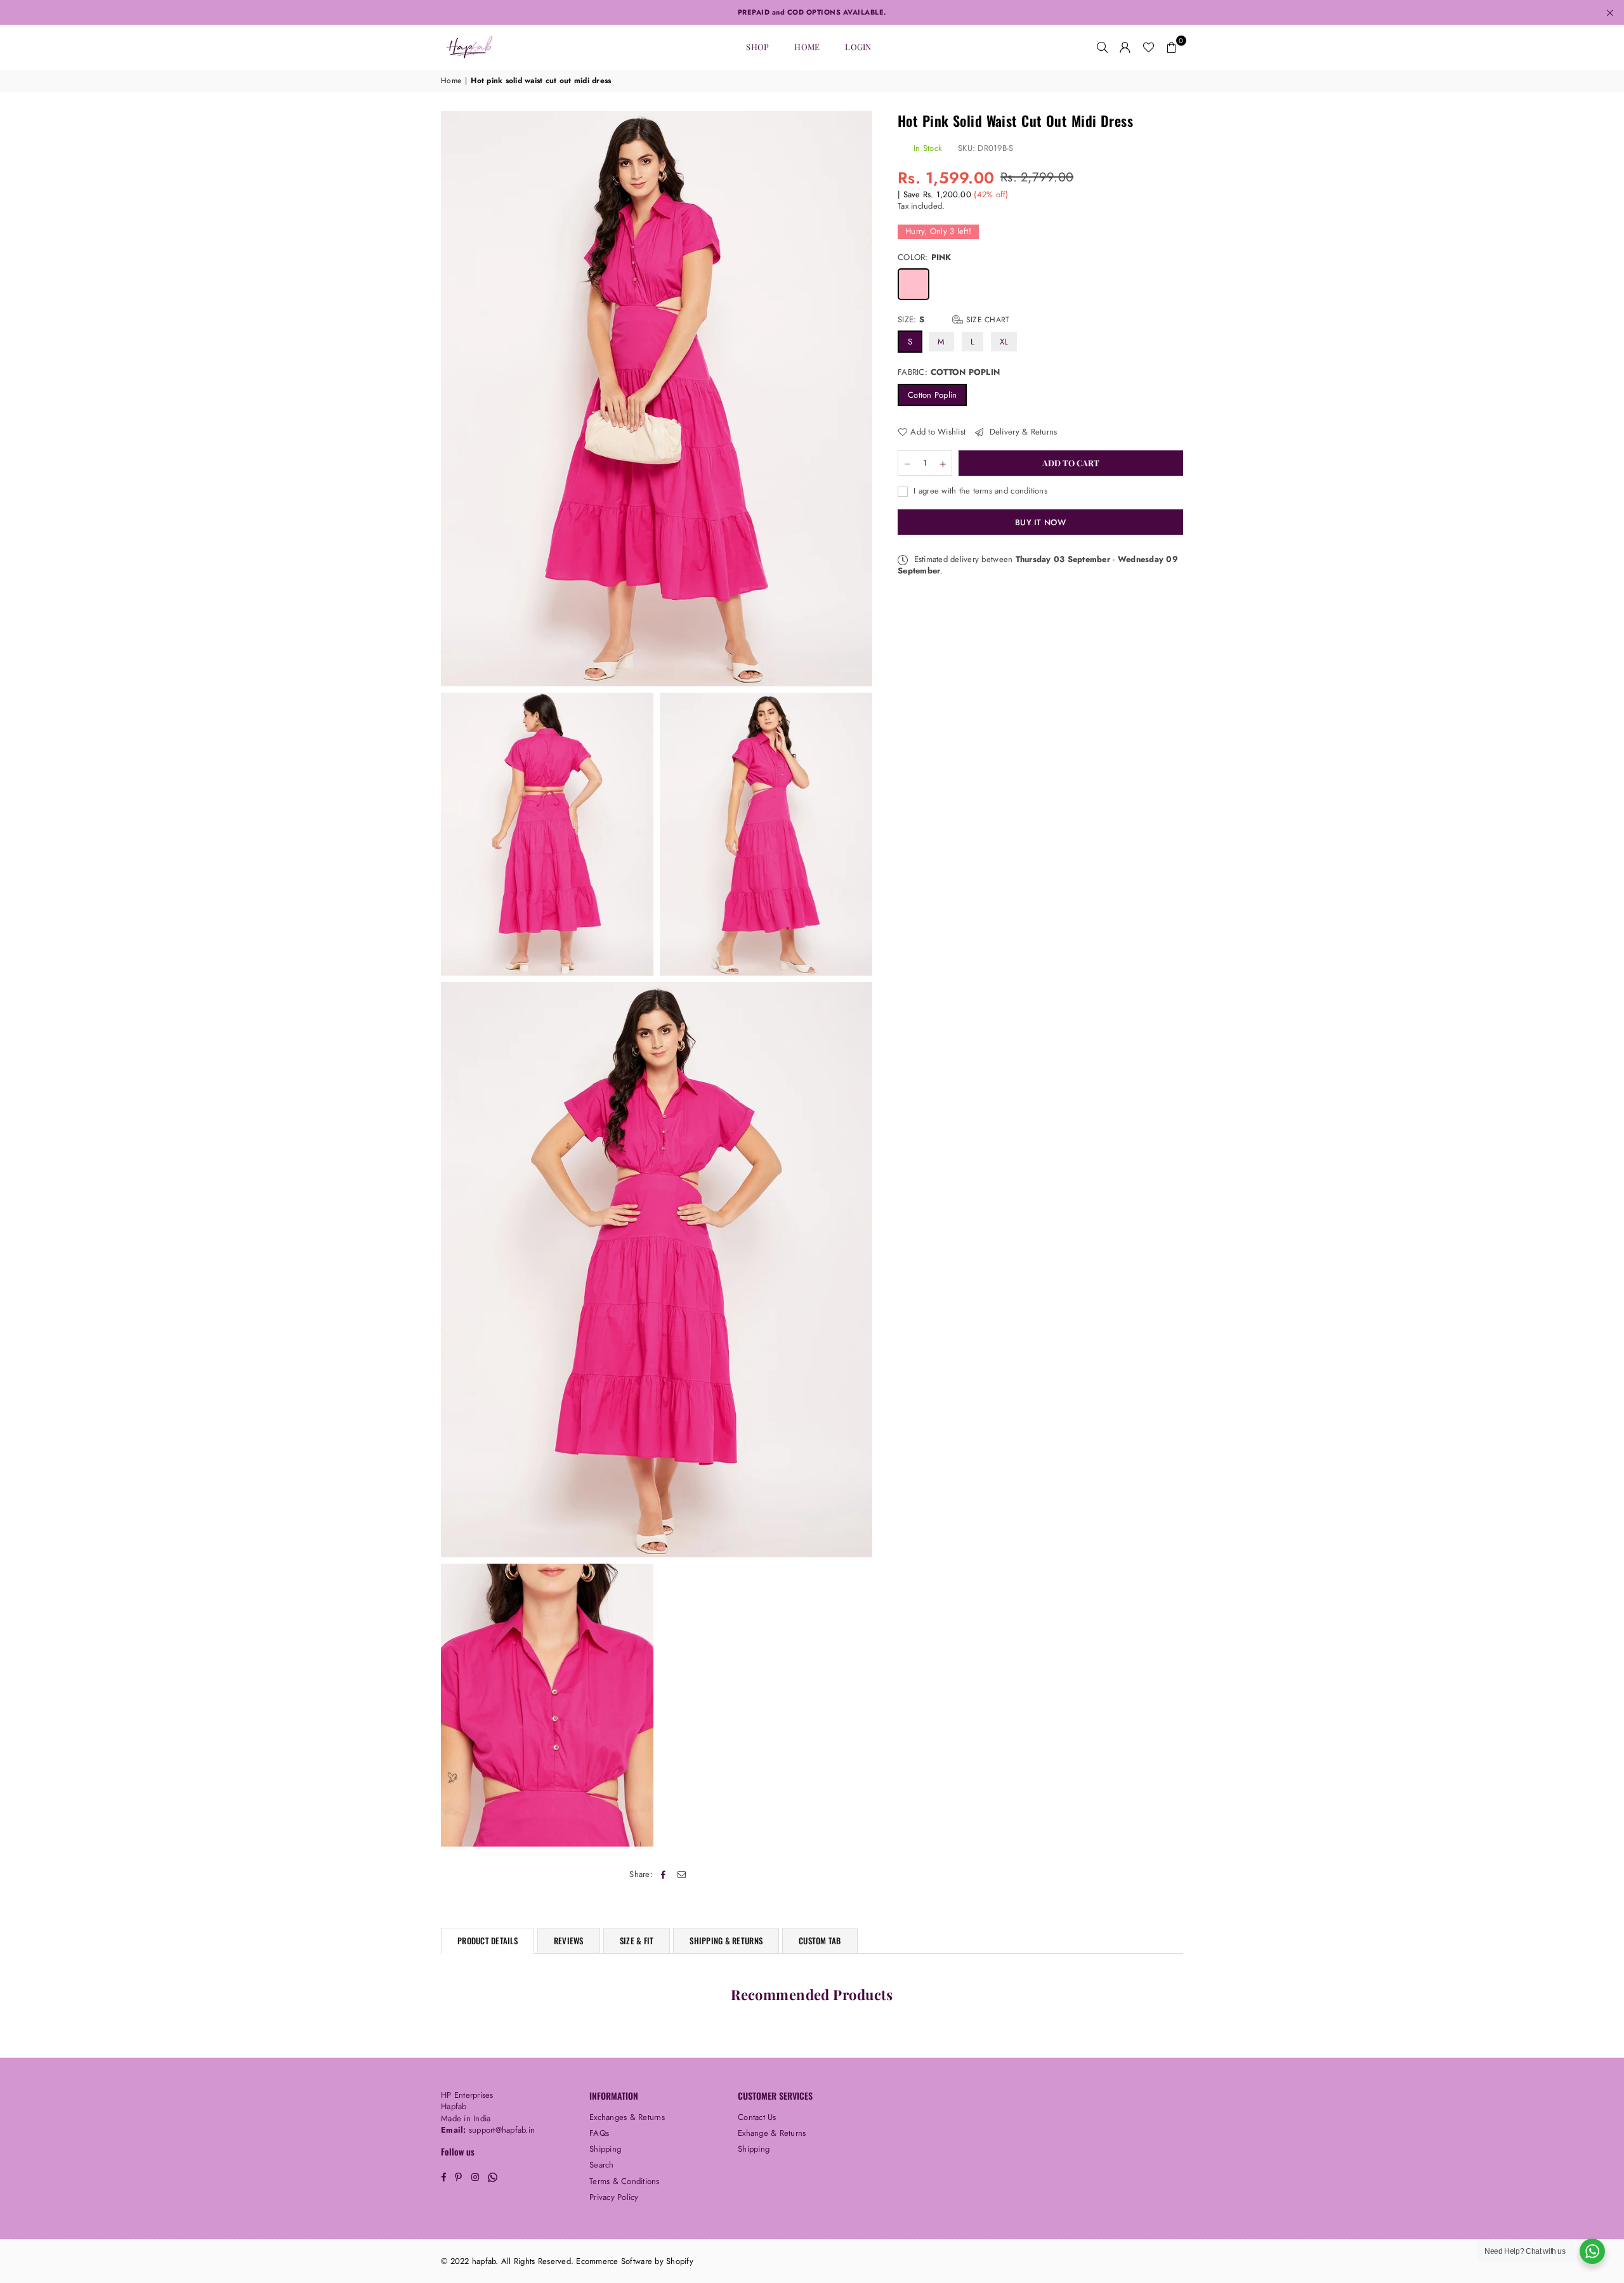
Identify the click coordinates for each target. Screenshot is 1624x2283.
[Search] (1103, 47)
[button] (1172, 47)
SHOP (757, 47)
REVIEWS (569, 1940)
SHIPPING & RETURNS (726, 1940)
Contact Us (757, 2117)
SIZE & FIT (637, 1940)
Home (807, 47)
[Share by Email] (682, 1874)
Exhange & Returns (772, 2133)
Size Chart (986, 320)
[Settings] (1125, 47)
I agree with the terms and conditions (979, 491)
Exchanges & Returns (627, 2117)
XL (1004, 342)
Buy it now (1040, 522)
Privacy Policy (614, 2197)
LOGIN (858, 47)
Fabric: (949, 372)
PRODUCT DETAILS (488, 1940)
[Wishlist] (1149, 47)
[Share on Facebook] (663, 1874)
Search (602, 2165)
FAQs (599, 2133)
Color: (925, 258)
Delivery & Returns (1022, 431)
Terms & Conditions (625, 2181)
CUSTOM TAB (820, 1940)
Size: (953, 320)
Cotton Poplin (932, 394)
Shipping (605, 2149)
